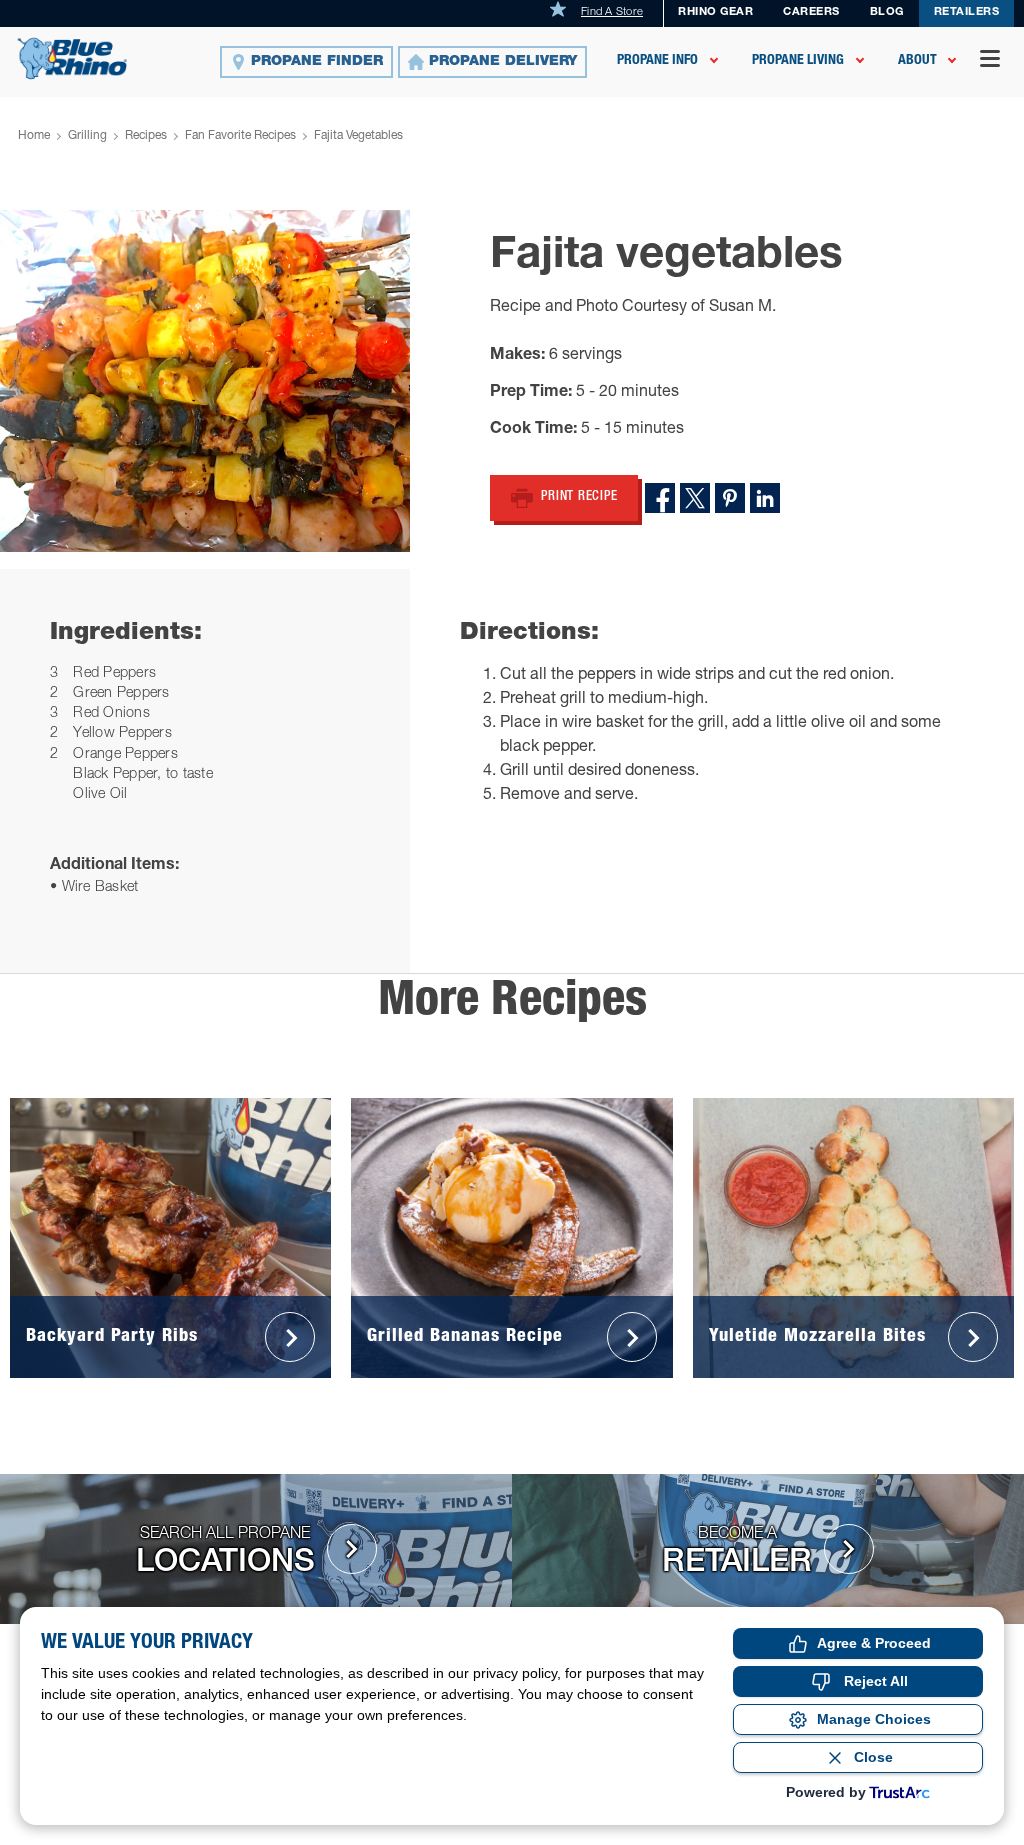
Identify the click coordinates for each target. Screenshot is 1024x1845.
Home (34, 136)
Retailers (967, 12)
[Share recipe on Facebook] (660, 498)
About (917, 61)
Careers (811, 12)
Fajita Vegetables (358, 136)
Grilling (87, 136)
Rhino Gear (715, 12)
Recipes (146, 136)
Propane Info (657, 61)
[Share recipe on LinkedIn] (765, 498)
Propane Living (798, 61)
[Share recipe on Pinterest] (730, 498)
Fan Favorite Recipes (240, 136)
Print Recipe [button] (579, 497)
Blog (887, 12)
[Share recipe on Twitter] (695, 498)
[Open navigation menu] (990, 61)
